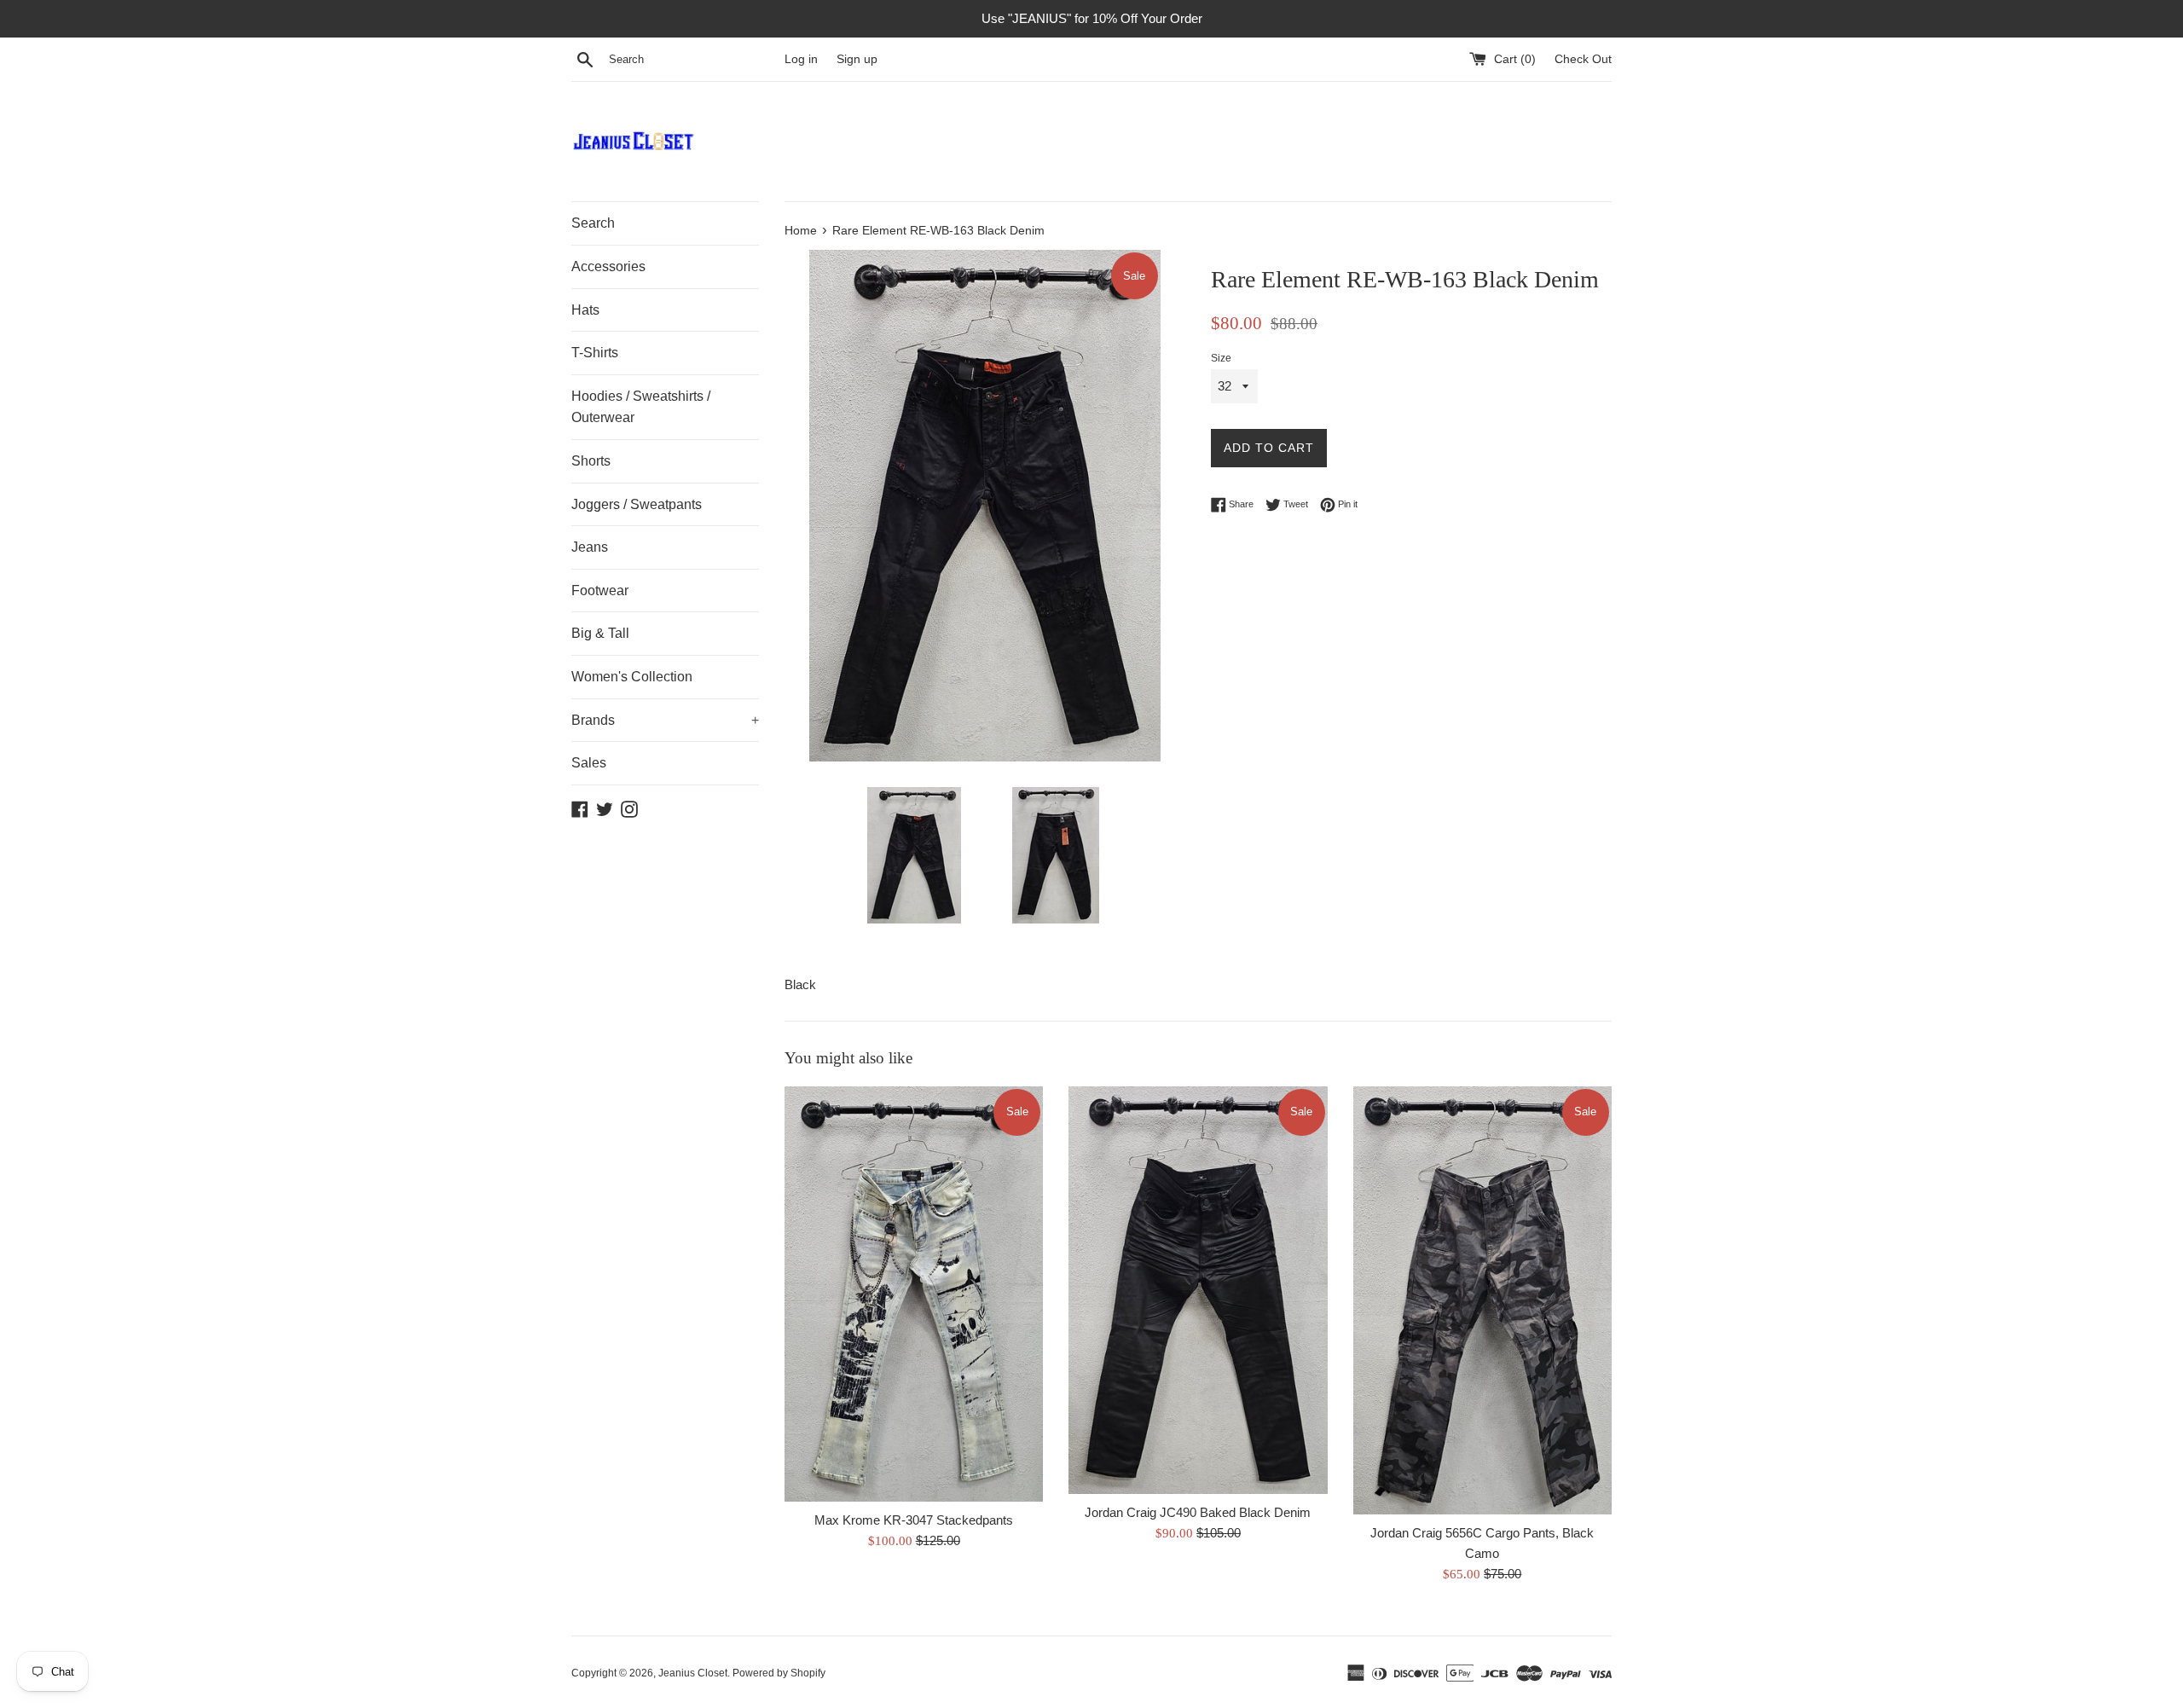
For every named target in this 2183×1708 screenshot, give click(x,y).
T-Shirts (595, 353)
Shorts (591, 461)
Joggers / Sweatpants (637, 504)
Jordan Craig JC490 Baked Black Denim (1198, 1512)
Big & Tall (600, 633)
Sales (589, 763)
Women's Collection (632, 677)
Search (593, 223)
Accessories (608, 266)
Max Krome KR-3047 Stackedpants (914, 1520)
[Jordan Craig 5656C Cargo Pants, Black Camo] (1482, 1300)
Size (1221, 358)
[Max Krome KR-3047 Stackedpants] (914, 1294)
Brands (665, 720)
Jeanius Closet (693, 1673)
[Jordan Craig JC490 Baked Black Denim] (1198, 1290)
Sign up (857, 59)
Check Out (1583, 59)
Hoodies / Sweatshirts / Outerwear (641, 407)
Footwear (600, 591)
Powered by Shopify (779, 1673)
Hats (585, 310)
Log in (801, 59)
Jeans (590, 547)
